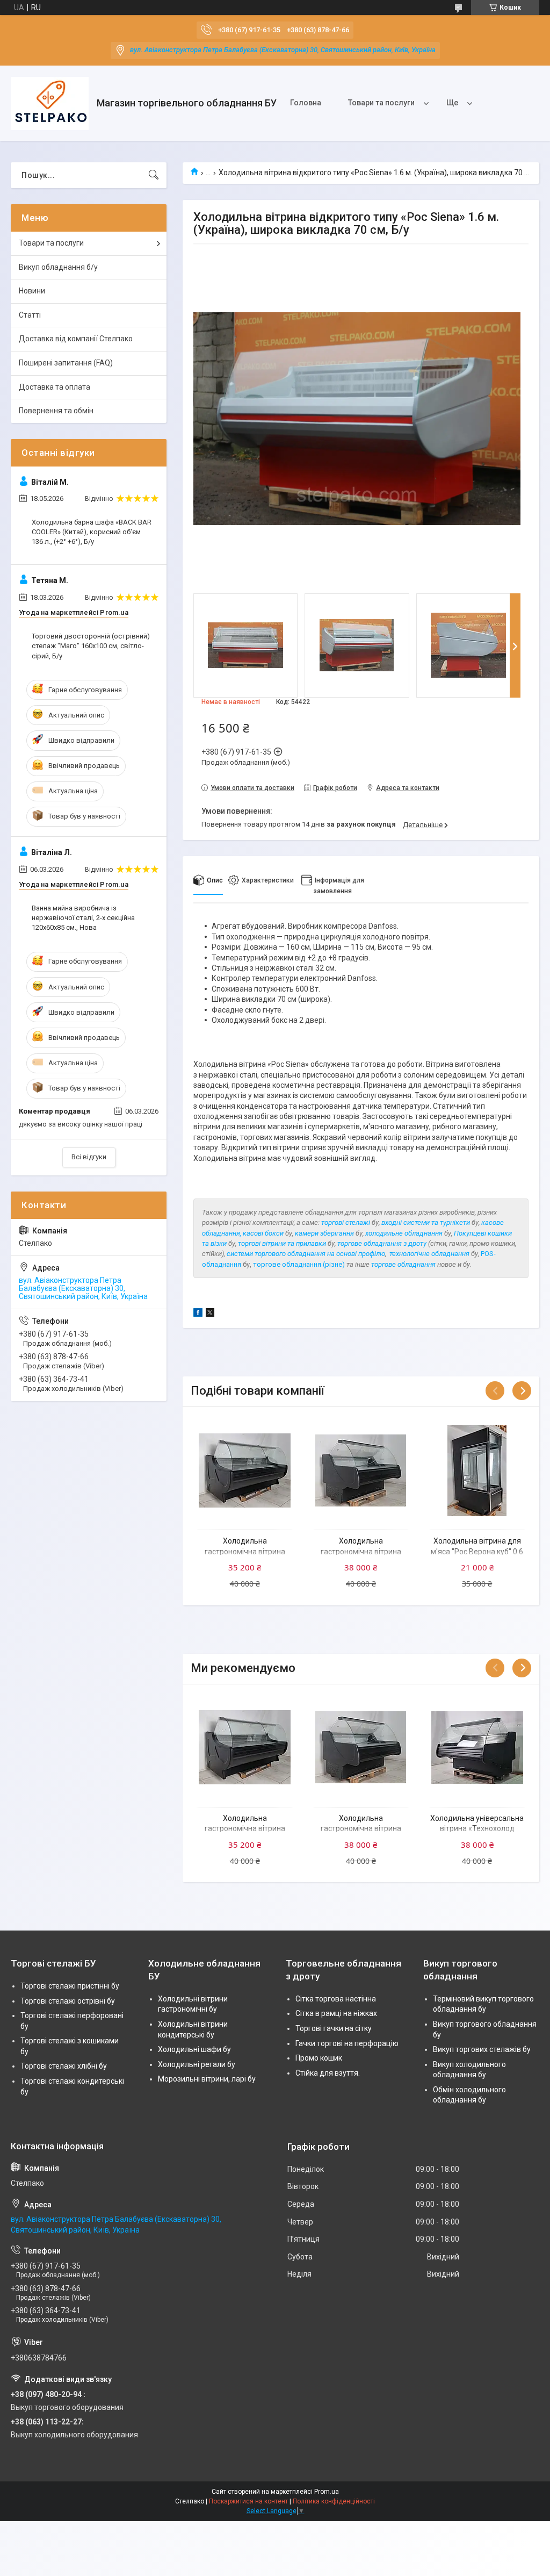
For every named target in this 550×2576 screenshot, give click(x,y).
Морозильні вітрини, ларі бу (207, 2079)
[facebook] (198, 1314)
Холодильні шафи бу (194, 2049)
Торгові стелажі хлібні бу (64, 2066)
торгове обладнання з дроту (382, 1243)
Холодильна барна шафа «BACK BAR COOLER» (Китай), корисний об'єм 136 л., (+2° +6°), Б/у (92, 532)
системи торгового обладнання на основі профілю (306, 1254)
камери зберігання (324, 1233)
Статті (30, 315)
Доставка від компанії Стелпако (76, 339)
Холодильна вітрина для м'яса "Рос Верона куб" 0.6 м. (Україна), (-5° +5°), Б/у (477, 1551)
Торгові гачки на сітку (334, 2028)
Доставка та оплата (55, 387)
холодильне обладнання (404, 1233)
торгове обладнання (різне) (299, 1264)
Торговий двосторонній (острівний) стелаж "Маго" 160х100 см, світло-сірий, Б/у (91, 646)
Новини (32, 291)
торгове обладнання (403, 1264)
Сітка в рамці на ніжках (336, 2013)
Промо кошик (319, 2058)
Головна (306, 103)
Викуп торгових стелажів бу (482, 2049)
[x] (210, 1314)
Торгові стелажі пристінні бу (70, 1986)
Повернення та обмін (56, 411)
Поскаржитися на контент (248, 2501)
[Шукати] (154, 175)
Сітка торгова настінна (336, 1999)
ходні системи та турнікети (428, 1222)
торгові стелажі (346, 1222)
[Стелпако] (50, 103)
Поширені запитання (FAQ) (66, 363)
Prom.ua (327, 2492)
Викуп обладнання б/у (58, 267)
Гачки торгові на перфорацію (347, 2043)
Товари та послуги (381, 103)
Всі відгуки (89, 1157)
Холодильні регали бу (197, 2064)
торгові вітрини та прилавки (283, 1243)
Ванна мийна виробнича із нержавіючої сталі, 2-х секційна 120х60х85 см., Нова (83, 918)
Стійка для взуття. (328, 2073)
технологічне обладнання (429, 1254)
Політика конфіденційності (334, 2501)
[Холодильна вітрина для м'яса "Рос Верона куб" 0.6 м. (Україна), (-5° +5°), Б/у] (477, 1470)
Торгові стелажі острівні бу (68, 2001)
